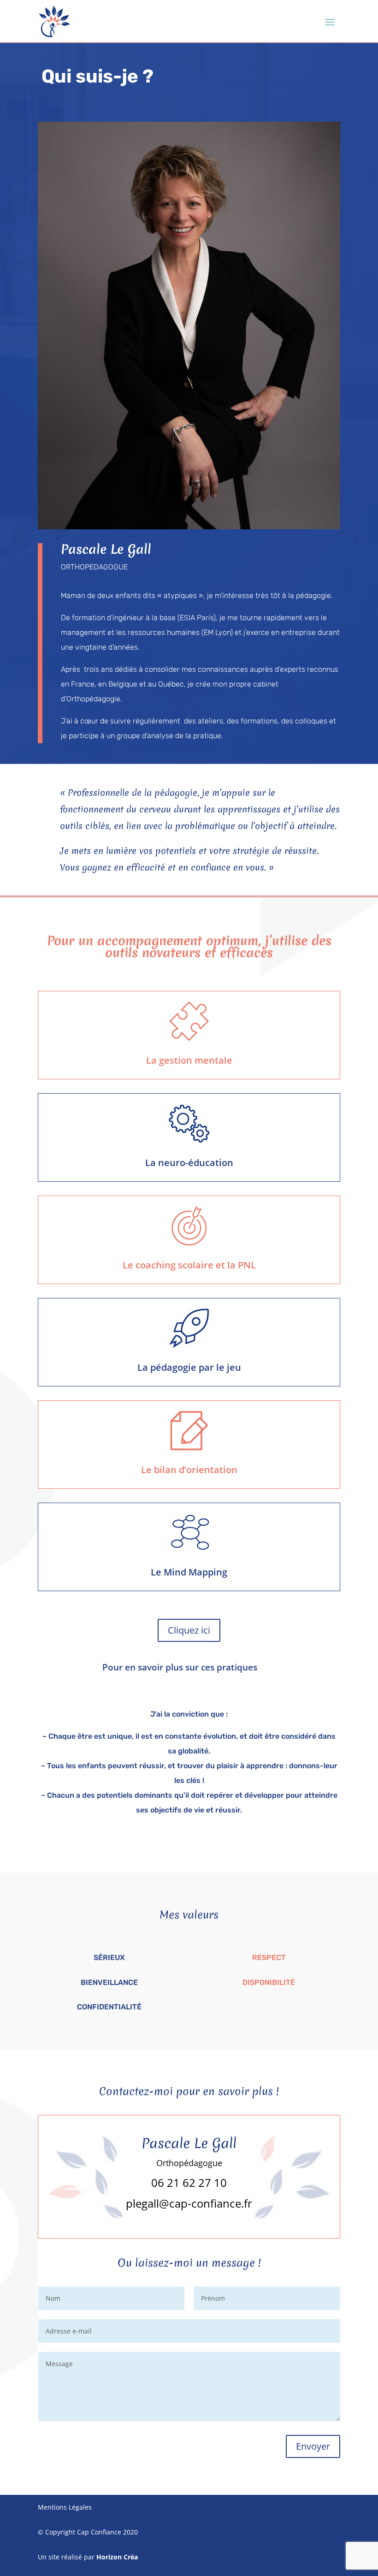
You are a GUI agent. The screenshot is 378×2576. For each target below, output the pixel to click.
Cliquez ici (189, 1630)
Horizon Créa (117, 2557)
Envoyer (313, 2446)
